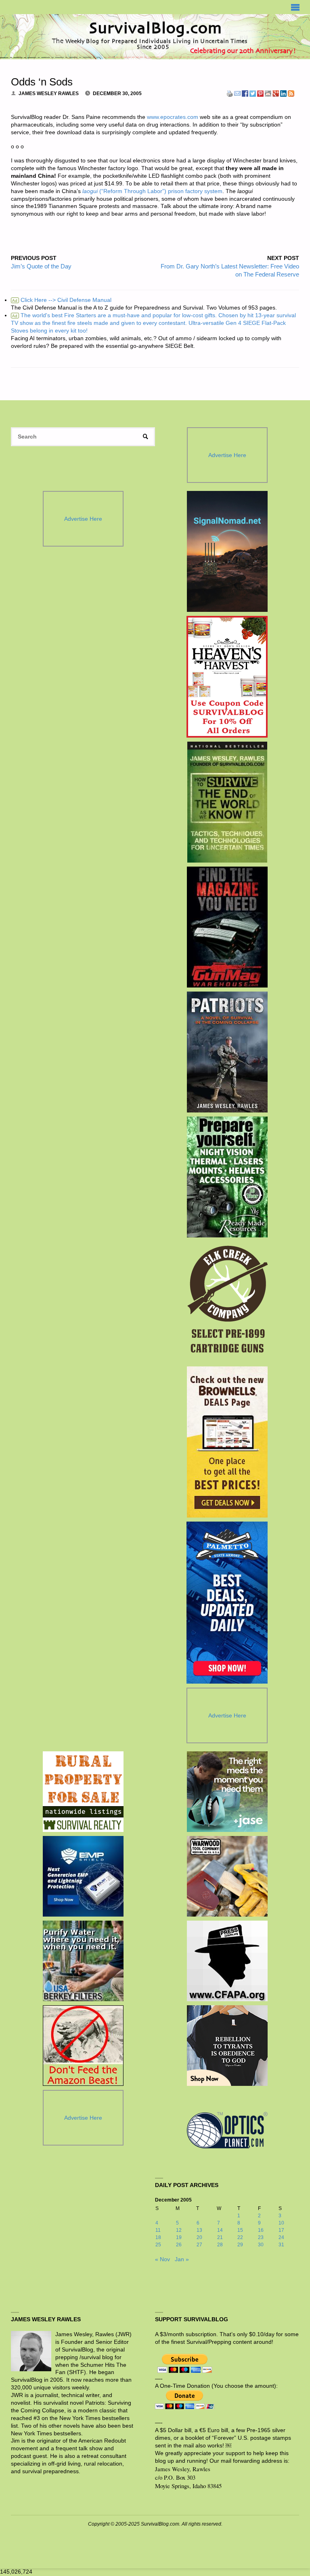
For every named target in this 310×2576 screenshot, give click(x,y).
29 (240, 2245)
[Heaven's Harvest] (227, 677)
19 (179, 2237)
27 (199, 2245)
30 (261, 2245)
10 (281, 2223)
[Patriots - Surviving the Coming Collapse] (227, 1052)
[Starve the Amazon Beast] (83, 2046)
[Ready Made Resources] (227, 1177)
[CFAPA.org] (227, 1961)
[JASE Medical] (227, 1792)
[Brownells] (227, 1442)
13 (199, 2230)
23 (261, 2237)
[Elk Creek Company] (227, 1302)
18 (158, 2237)
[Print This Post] (230, 93)
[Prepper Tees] (227, 2046)
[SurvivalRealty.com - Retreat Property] (83, 1792)
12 (179, 2230)
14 (220, 2230)
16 (261, 2230)
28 (220, 2245)
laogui (90, 191)
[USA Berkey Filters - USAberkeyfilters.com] (83, 1961)
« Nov (162, 2259)
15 (240, 2230)
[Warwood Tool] (227, 1876)
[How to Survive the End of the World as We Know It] (227, 802)
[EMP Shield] (83, 1876)
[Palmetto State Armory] (227, 1603)
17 (281, 2230)
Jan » (182, 2259)
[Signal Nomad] (227, 551)
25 (158, 2245)
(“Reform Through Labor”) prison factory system (161, 191)
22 (240, 2237)
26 (179, 2245)
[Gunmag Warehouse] (227, 927)
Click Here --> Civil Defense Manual (62, 300)
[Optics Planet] (227, 2130)
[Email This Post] (237, 93)
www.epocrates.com (173, 117)
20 (199, 2237)
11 (158, 2230)
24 (281, 2237)
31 (281, 2245)
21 (220, 2237)
